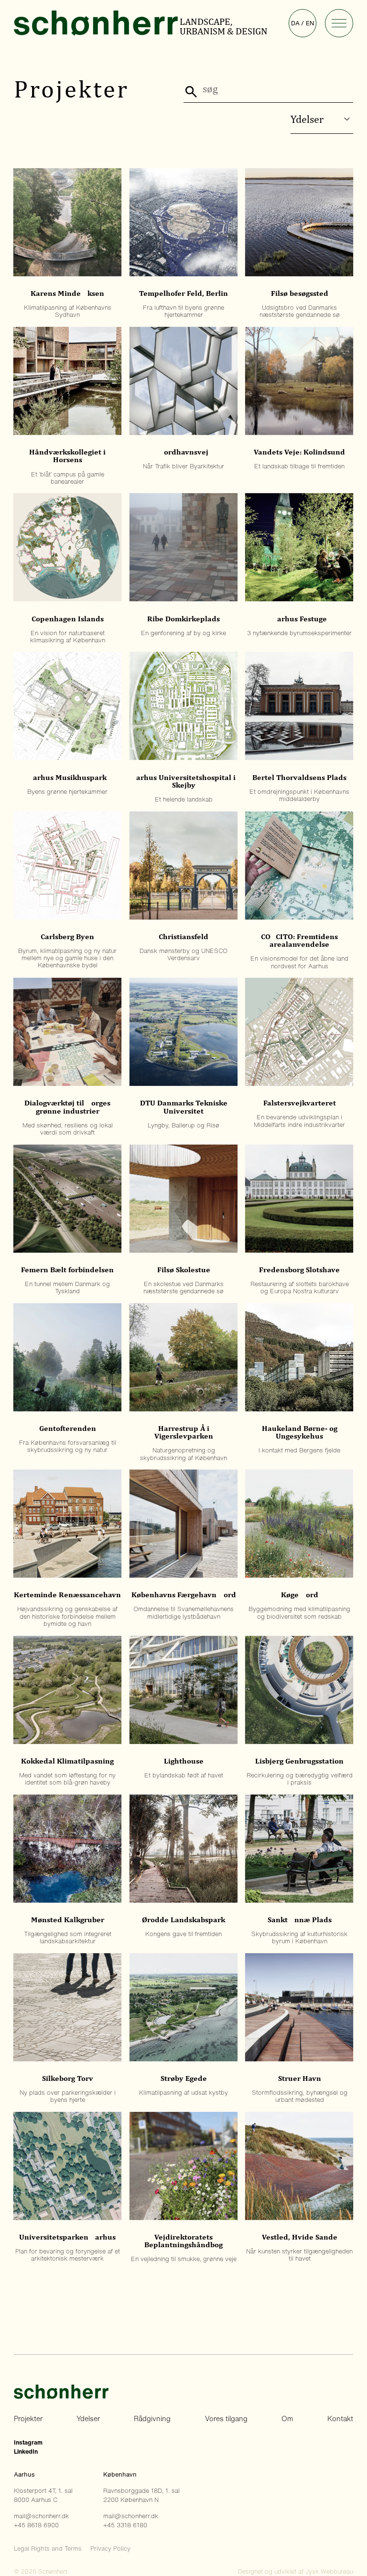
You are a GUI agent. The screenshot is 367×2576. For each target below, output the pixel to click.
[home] (96, 23)
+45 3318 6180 (125, 2525)
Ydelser (88, 2419)
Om (287, 2419)
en (310, 23)
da (295, 23)
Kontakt (340, 2419)
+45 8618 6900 (36, 2525)
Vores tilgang (226, 2419)
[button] (339, 23)
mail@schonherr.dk (41, 2516)
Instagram (28, 2442)
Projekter (28, 2419)
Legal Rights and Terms (48, 2549)
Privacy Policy (110, 2549)
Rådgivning (152, 2419)
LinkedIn (26, 2452)
